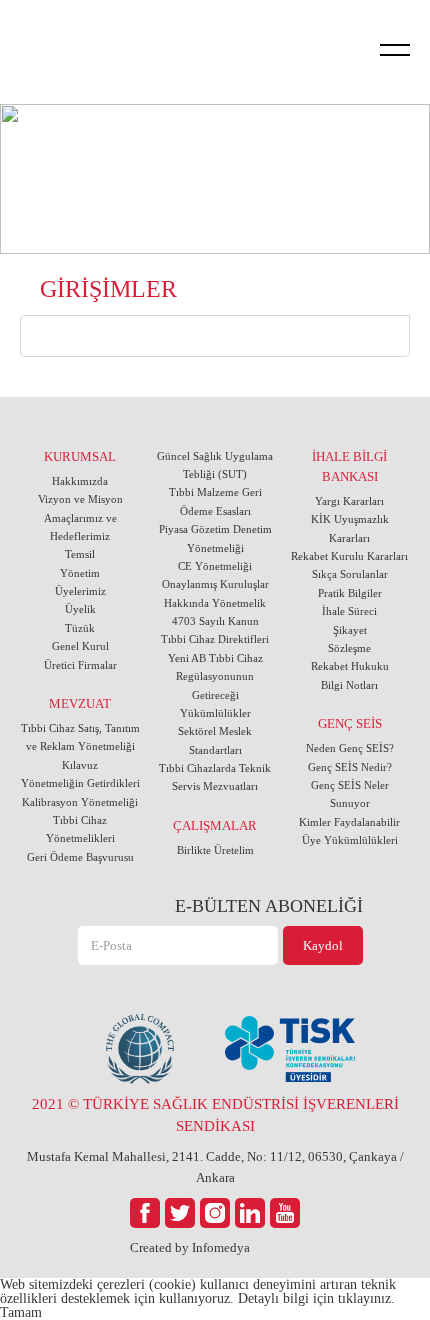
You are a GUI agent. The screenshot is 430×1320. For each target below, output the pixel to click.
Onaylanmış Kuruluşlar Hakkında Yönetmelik (215, 593)
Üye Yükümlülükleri (350, 840)
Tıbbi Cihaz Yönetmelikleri (80, 829)
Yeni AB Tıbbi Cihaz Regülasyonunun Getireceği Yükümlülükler (215, 685)
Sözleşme (349, 648)
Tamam (21, 1312)
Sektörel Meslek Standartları (215, 740)
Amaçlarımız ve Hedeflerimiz (80, 527)
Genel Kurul (80, 646)
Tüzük (80, 628)
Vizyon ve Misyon (80, 499)
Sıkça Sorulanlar (350, 574)
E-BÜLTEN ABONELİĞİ (268, 906)
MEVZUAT (80, 703)
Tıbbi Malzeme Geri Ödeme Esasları (215, 501)
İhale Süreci (349, 611)
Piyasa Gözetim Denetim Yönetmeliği (215, 538)
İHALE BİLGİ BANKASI (349, 466)
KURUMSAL (80, 456)
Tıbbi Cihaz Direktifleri (215, 639)
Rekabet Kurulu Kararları (349, 556)
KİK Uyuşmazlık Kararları (350, 528)
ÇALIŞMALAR (215, 825)
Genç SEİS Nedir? (350, 767)
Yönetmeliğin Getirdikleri (80, 783)
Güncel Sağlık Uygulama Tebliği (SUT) (215, 465)
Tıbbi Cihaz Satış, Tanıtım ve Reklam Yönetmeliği (80, 737)
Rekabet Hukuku (350, 666)
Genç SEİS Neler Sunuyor (350, 794)
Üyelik (80, 609)
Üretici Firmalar (80, 665)
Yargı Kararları (349, 501)
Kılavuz (80, 765)
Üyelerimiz (80, 591)
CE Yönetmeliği (215, 566)
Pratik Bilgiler (350, 593)
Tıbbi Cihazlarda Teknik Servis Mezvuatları (215, 777)
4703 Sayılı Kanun (215, 621)
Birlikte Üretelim (215, 850)
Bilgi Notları (349, 685)
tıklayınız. (366, 1298)
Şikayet (350, 630)
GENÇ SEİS (350, 723)
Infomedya (221, 1247)
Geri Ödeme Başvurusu (80, 857)
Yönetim (80, 573)
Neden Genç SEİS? (350, 748)
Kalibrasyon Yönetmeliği (80, 802)
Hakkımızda (80, 481)
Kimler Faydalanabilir (349, 822)
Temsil (80, 554)
